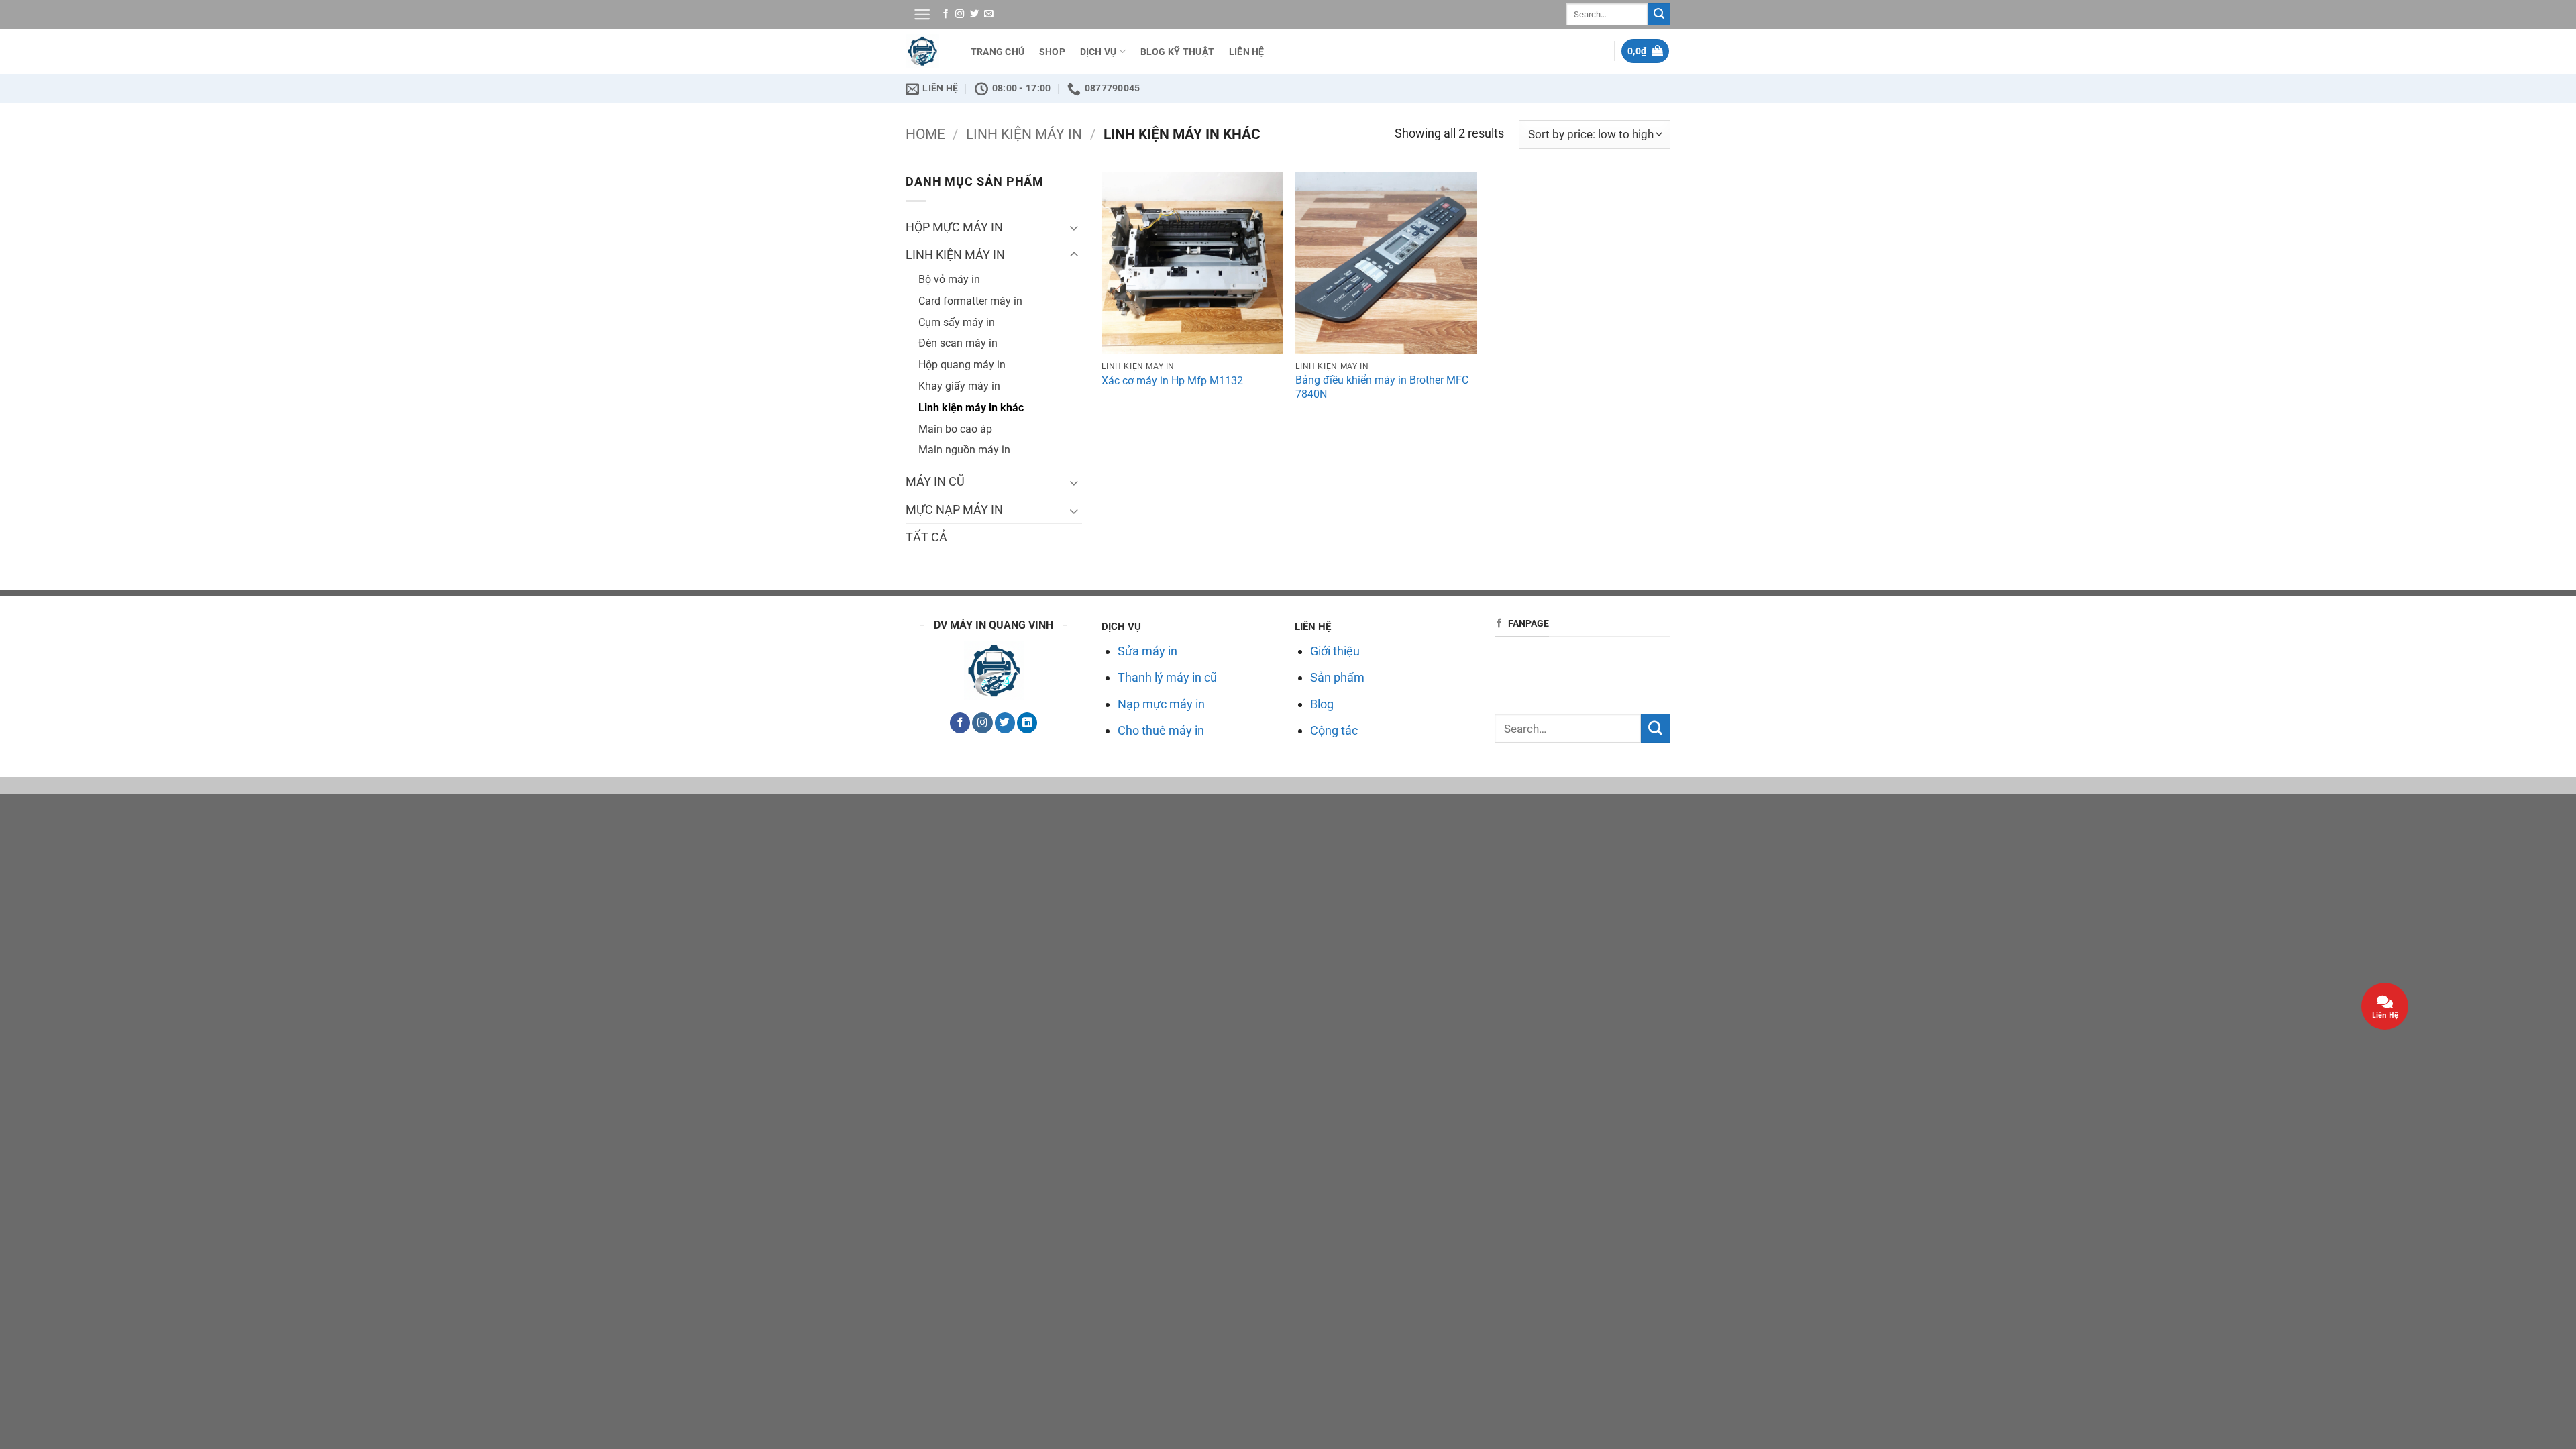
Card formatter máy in (970, 301)
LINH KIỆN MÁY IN (1024, 134)
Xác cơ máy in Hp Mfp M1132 (1172, 381)
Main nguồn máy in (964, 450)
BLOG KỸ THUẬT (1178, 52)
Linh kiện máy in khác (971, 408)
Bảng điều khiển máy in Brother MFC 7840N (1382, 387)
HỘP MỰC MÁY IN (954, 227)
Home (925, 134)
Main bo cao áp (955, 429)
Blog (1322, 704)
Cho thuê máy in (1161, 730)
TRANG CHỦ (998, 52)
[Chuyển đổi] (1074, 227)
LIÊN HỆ (1247, 52)
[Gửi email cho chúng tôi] (988, 14)
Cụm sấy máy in (957, 322)
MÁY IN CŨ (935, 481)
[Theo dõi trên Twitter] (974, 14)
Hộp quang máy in (962, 365)
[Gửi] (1659, 14)
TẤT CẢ (926, 537)
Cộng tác (1334, 730)
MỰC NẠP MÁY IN (954, 509)
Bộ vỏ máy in (949, 279)
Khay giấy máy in (959, 386)
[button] (922, 14)
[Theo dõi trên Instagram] (960, 14)
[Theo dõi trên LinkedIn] (1027, 723)
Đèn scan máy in (958, 343)
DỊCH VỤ (1098, 52)
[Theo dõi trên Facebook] (946, 14)
